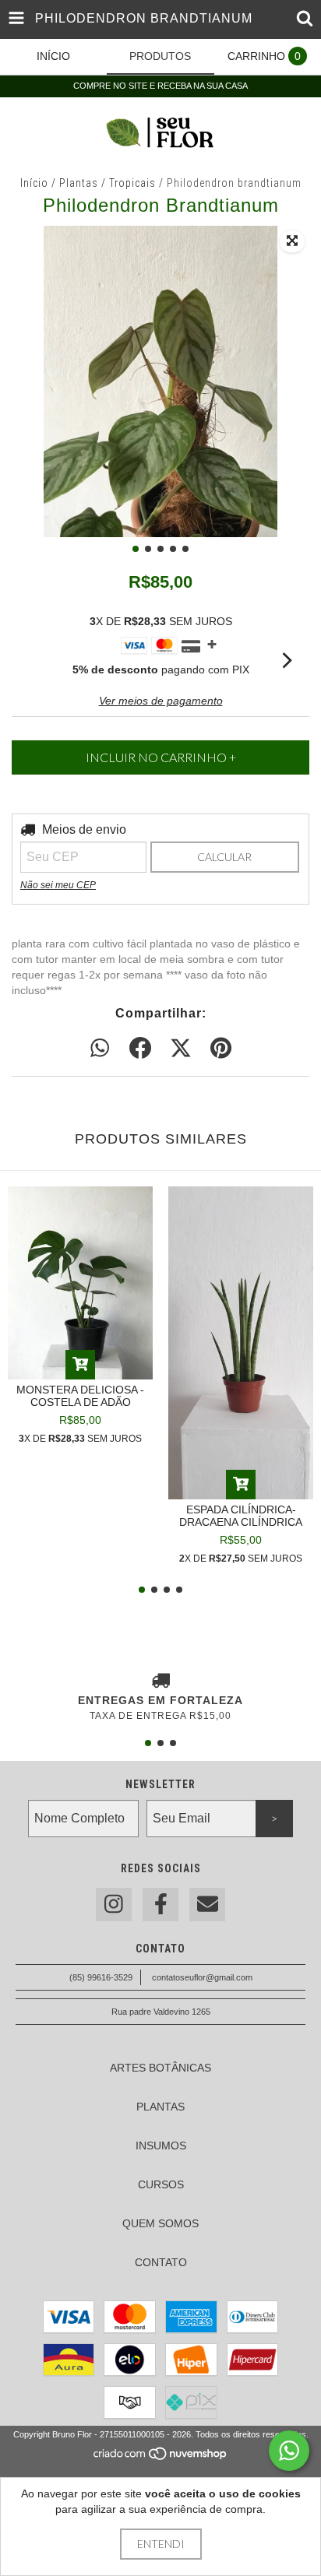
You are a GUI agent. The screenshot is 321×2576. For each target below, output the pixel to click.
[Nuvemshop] (161, 2458)
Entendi (161, 2544)
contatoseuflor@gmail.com (202, 1977)
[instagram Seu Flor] (114, 1905)
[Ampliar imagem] (292, 241)
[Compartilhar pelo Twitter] (181, 1049)
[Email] (207, 1905)
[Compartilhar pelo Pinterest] (221, 1049)
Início (34, 183)
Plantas (79, 183)
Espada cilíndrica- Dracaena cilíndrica (241, 1516)
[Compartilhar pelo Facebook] (140, 1049)
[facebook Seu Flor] (160, 1905)
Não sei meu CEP (58, 885)
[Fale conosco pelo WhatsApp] (289, 2451)
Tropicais (132, 183)
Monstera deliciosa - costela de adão (80, 1396)
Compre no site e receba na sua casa (160, 86)
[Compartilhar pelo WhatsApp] (100, 1049)
